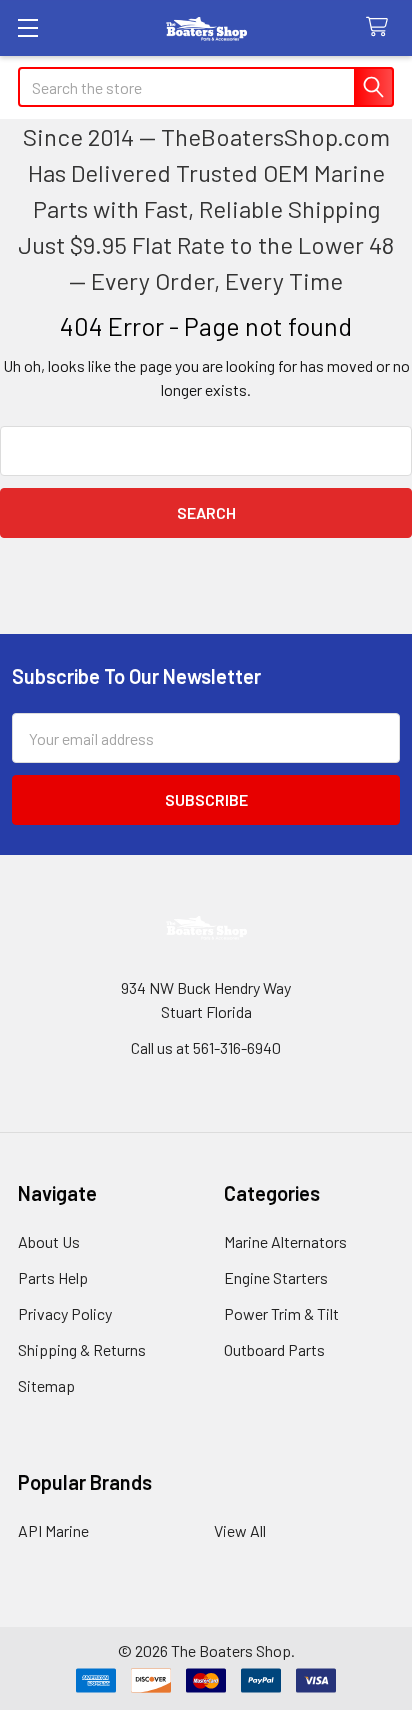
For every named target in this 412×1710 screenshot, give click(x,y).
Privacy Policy (65, 1313)
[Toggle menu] (27, 27)
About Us (49, 1241)
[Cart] (381, 27)
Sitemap (46, 1385)
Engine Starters (276, 1277)
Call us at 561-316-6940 (206, 1047)
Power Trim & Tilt (281, 1313)
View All (240, 1530)
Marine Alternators (285, 1241)
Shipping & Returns (82, 1349)
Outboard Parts (274, 1349)
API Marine (53, 1530)
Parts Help (53, 1277)
